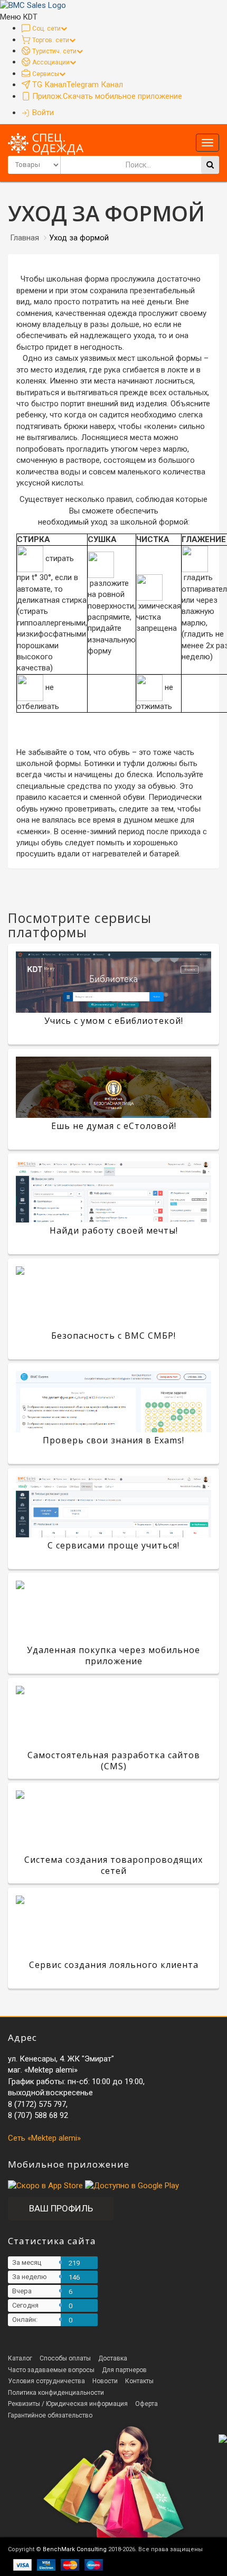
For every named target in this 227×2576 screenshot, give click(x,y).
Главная (25, 238)
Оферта (146, 2404)
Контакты (139, 2381)
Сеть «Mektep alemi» (44, 2138)
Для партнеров (124, 2370)
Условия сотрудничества (46, 2381)
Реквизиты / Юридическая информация (68, 2404)
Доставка (113, 2358)
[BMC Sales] (33, 5)
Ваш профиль (61, 2208)
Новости (105, 2381)
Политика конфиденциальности (56, 2393)
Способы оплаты (65, 2358)
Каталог (20, 2358)
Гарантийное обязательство (50, 2415)
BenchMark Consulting (75, 2549)
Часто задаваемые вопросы (51, 2370)
